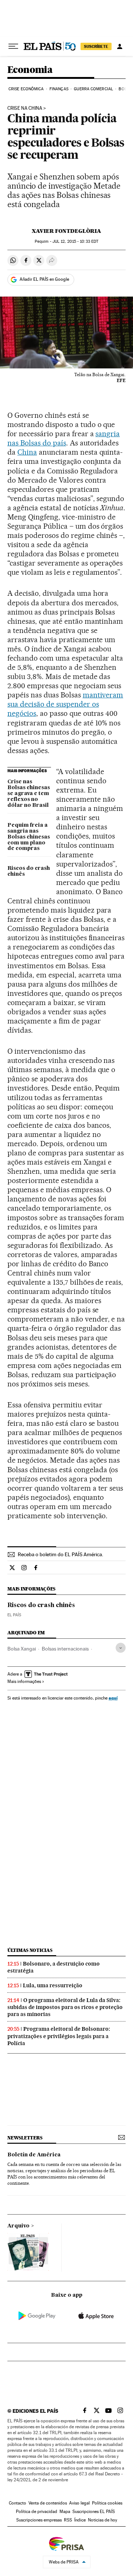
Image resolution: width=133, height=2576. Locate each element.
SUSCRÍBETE (96, 46)
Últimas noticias (30, 1950)
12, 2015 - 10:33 (75, 241)
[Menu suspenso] (13, 46)
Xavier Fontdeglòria (66, 231)
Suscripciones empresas (39, 2520)
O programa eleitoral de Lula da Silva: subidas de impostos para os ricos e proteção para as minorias (65, 2007)
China (27, 452)
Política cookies (107, 2503)
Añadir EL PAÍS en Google (44, 279)
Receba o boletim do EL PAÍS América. (60, 1554)
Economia (30, 70)
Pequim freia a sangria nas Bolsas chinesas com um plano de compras (29, 837)
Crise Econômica (26, 89)
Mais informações (24, 1681)
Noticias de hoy (103, 2520)
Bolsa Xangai (22, 1649)
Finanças (59, 89)
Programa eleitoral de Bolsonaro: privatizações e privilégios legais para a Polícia (59, 2036)
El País (14, 1615)
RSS (68, 2520)
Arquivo (18, 2226)
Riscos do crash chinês (29, 871)
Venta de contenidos (48, 2503)
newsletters (25, 2138)
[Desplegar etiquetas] (121, 1648)
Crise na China (25, 108)
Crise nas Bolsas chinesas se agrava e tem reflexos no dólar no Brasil (29, 794)
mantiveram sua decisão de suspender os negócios (65, 704)
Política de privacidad (37, 2512)
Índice (80, 2520)
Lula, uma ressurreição (53, 1985)
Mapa (65, 2512)
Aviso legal (79, 2503)
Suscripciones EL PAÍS (94, 2512)
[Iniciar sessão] (120, 46)
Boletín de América (34, 2155)
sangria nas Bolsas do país (64, 438)
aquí (113, 1698)
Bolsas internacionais (65, 1649)
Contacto (18, 2503)
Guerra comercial (93, 89)
